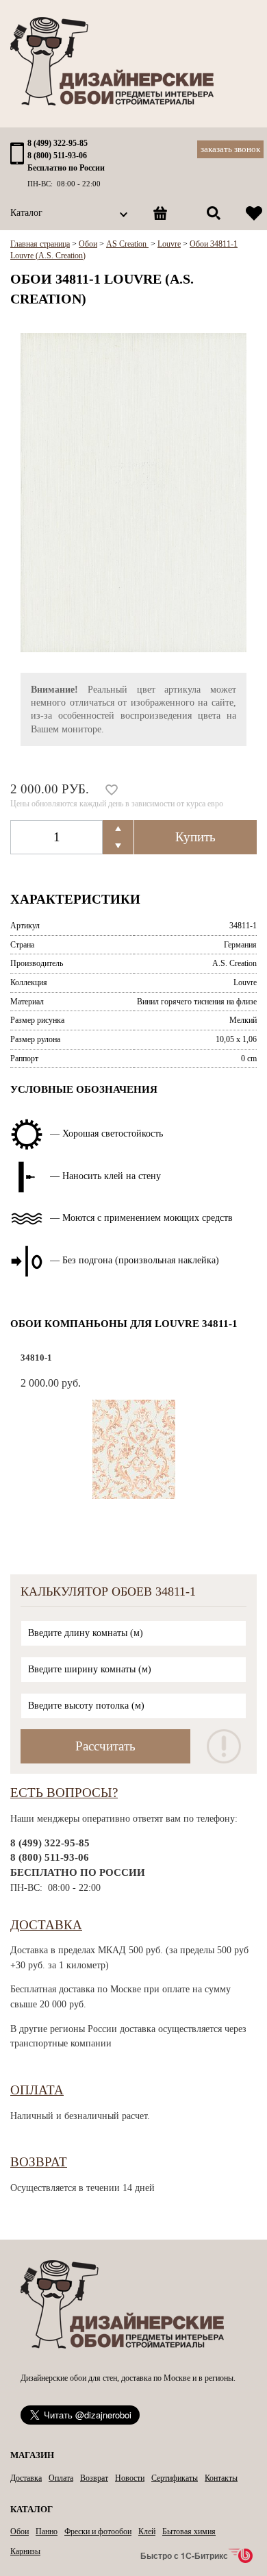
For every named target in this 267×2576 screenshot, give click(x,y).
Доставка (46, 1925)
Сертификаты (175, 2478)
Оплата (37, 2090)
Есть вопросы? (64, 1793)
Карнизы (25, 2551)
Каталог (26, 213)
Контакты (221, 2478)
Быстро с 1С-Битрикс (184, 2555)
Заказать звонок (230, 149)
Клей (147, 2531)
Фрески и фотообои (98, 2531)
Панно (47, 2531)
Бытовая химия (189, 2531)
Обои (20, 2531)
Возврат (39, 2162)
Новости (130, 2478)
